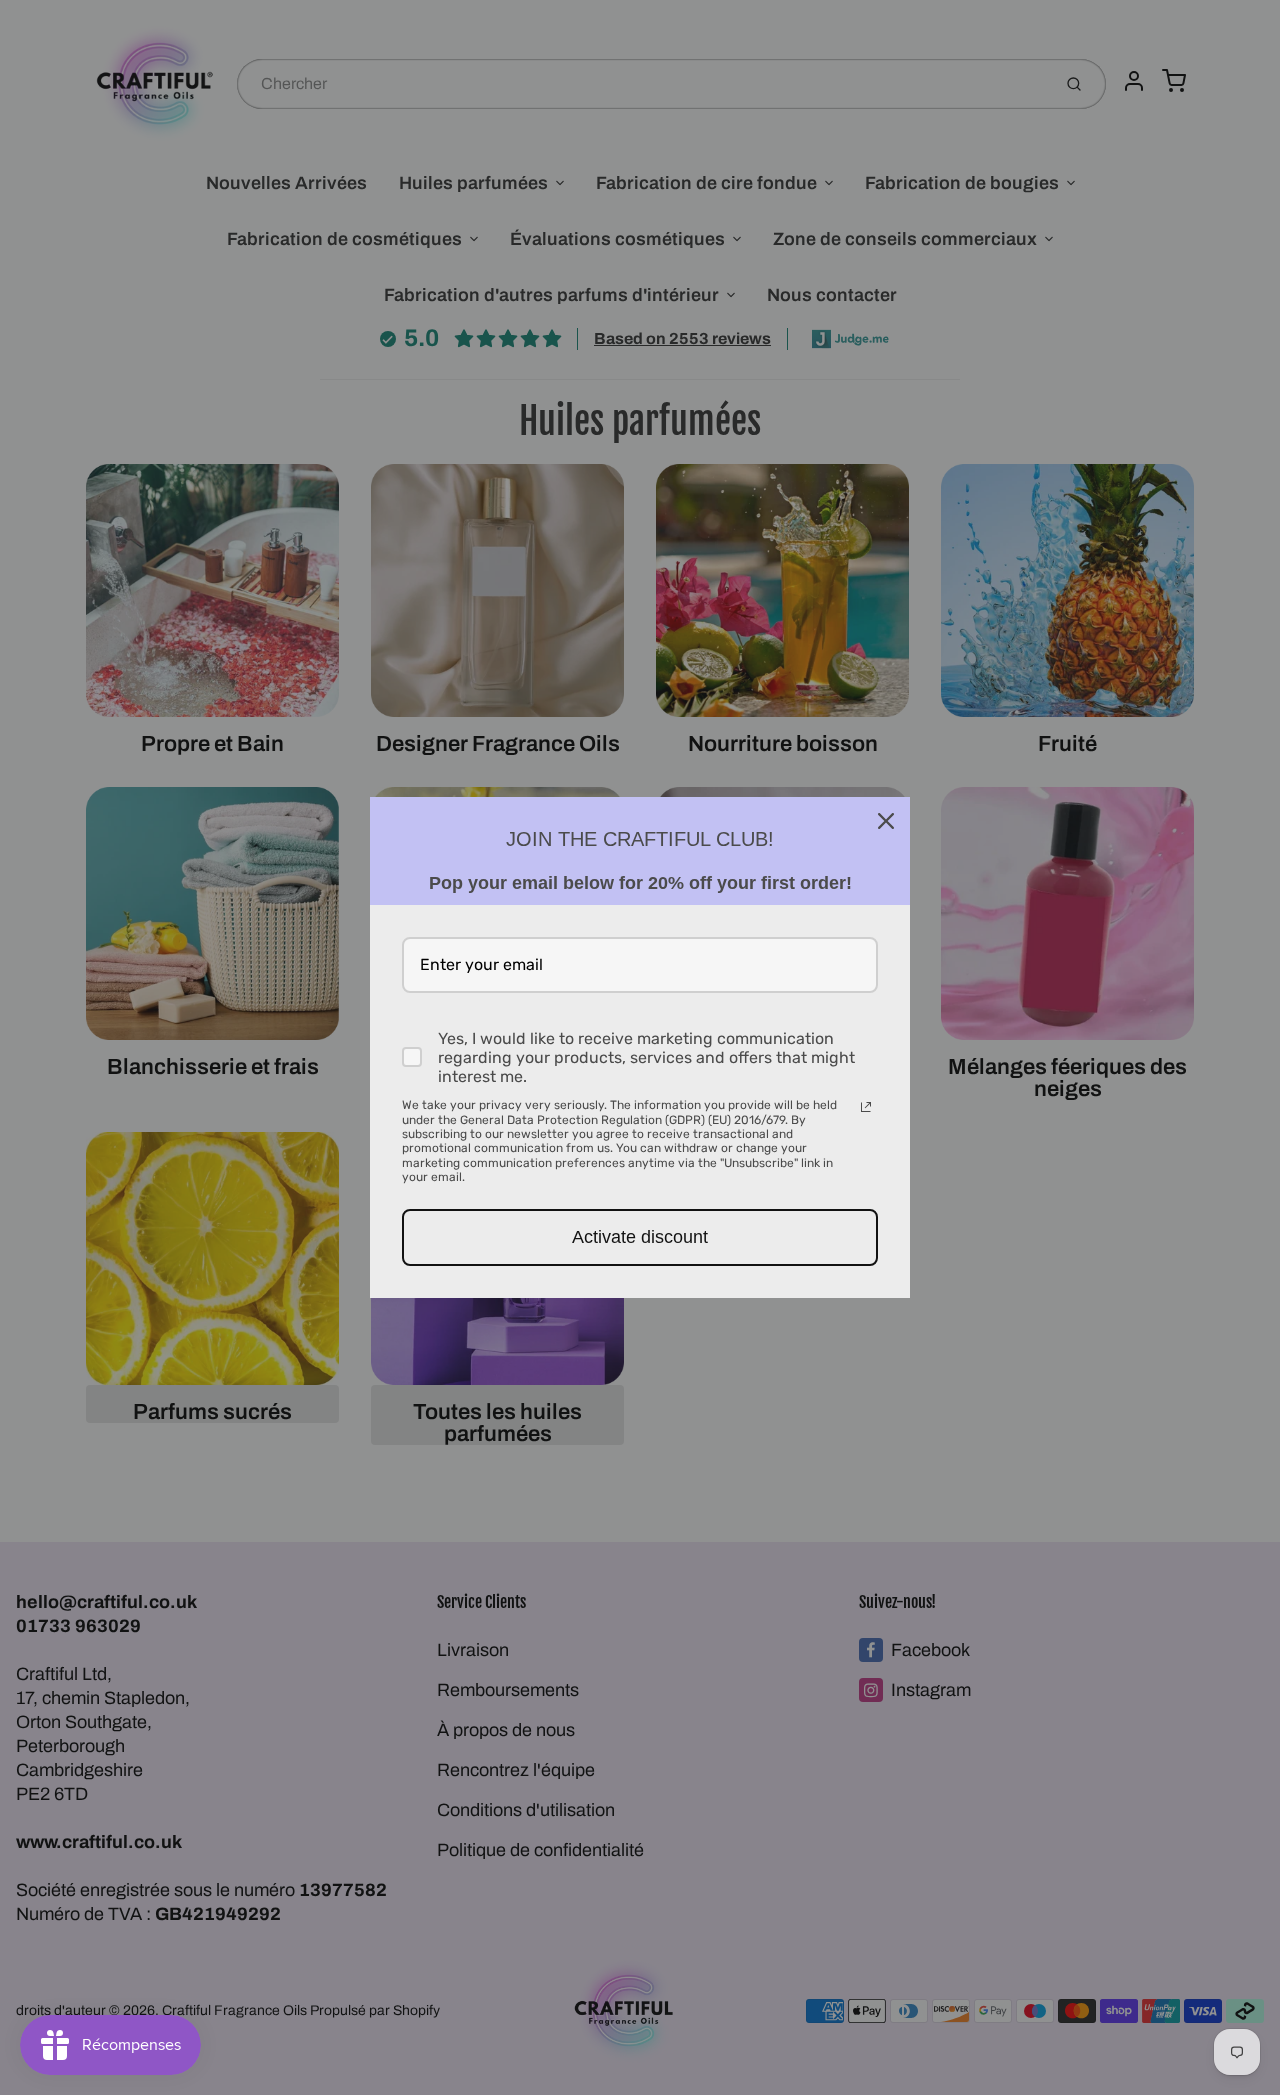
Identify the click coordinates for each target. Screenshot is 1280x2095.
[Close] (886, 821)
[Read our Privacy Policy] (866, 1107)
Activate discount (640, 1237)
